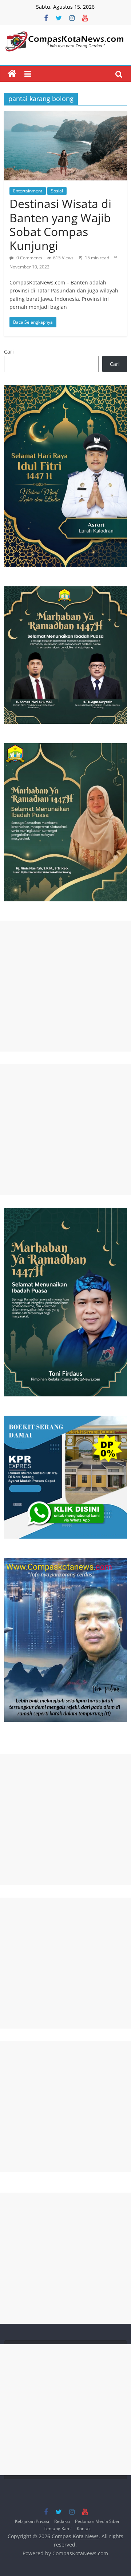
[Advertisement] (65, 986)
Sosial (57, 191)
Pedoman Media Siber (97, 2521)
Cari (9, 352)
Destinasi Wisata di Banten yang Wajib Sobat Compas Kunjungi (60, 224)
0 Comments (29, 258)
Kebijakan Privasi (32, 2521)
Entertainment (28, 191)
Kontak (84, 2528)
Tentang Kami (58, 2528)
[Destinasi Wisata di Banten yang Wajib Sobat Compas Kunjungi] (65, 115)
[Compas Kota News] (12, 74)
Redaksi (62, 2521)
